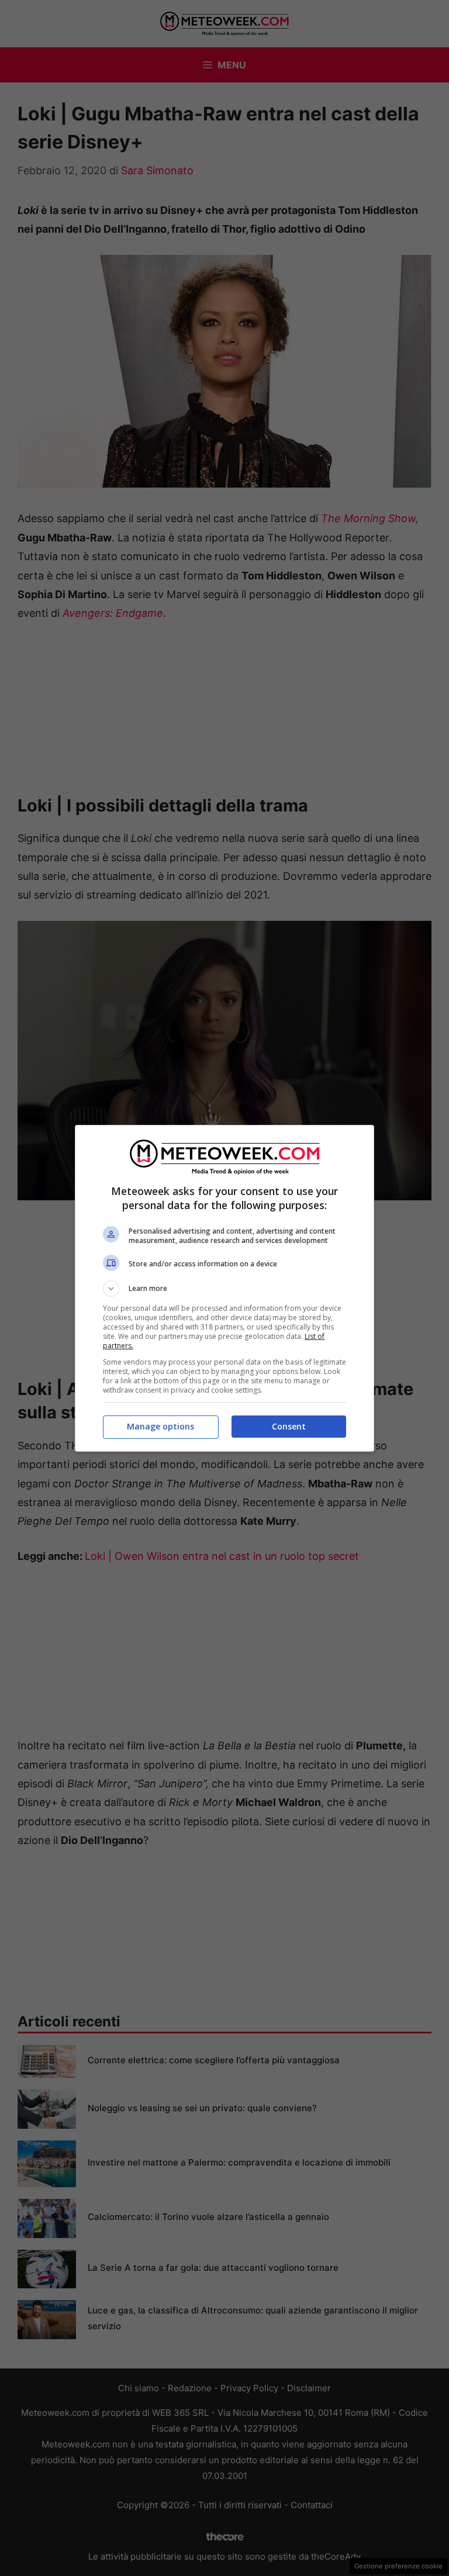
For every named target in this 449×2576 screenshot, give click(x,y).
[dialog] (224, 1288)
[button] (224, 1289)
